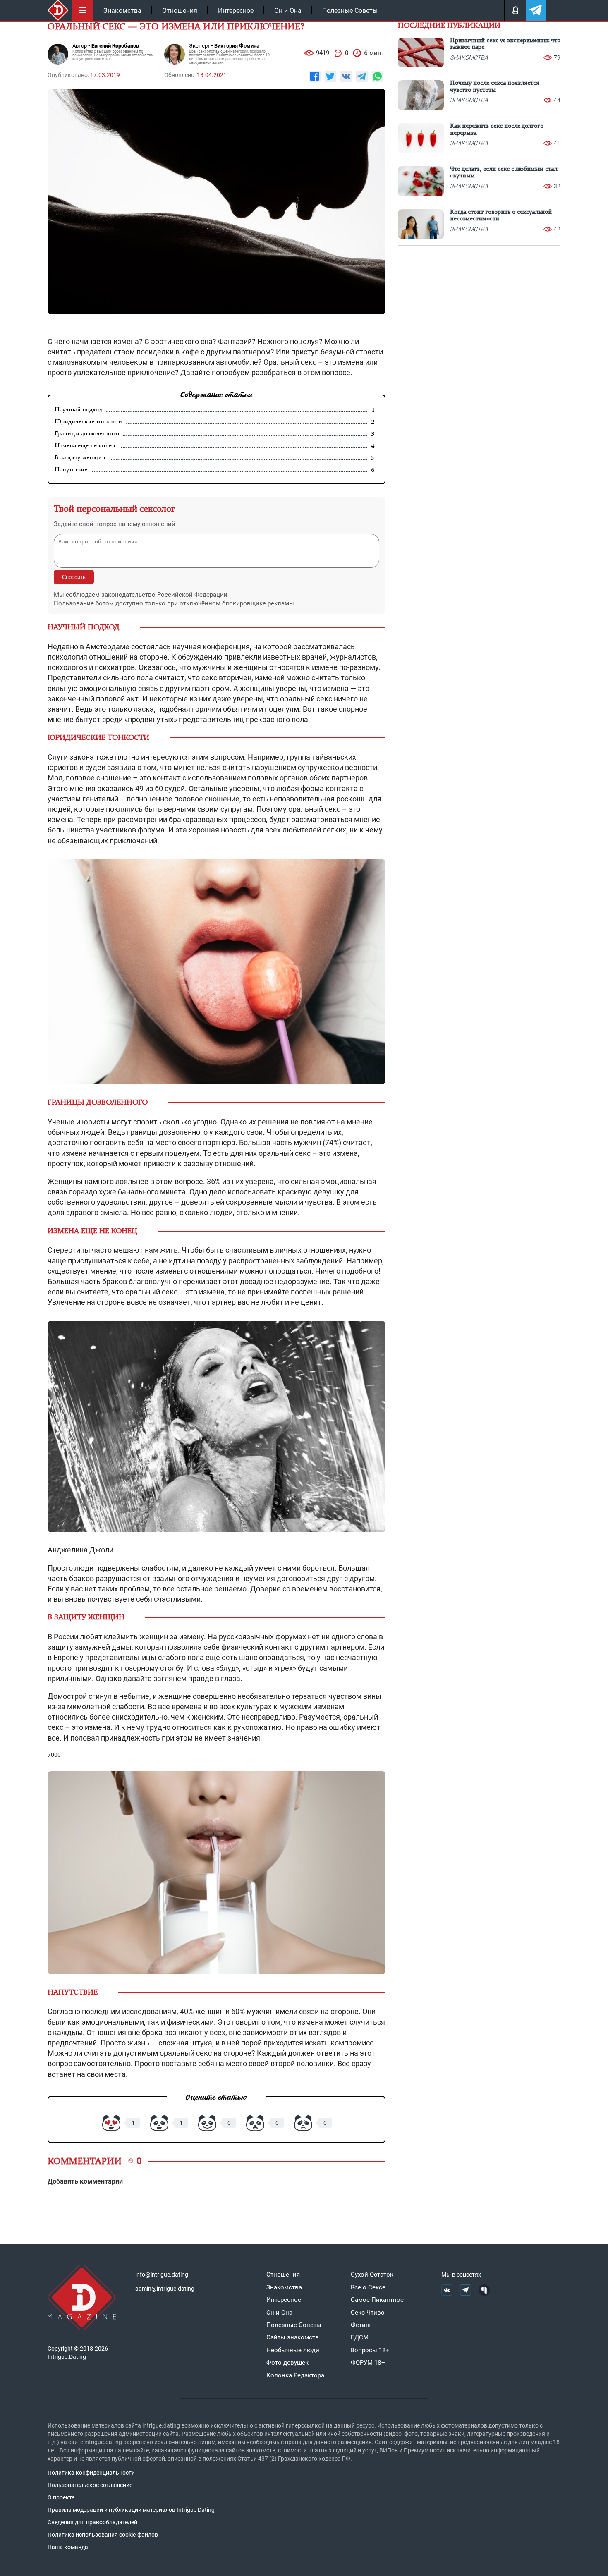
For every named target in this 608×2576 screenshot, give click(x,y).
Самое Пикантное (377, 2300)
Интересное (236, 11)
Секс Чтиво (368, 2313)
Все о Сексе (368, 2287)
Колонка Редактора (295, 2375)
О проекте (61, 2497)
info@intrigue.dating (162, 2275)
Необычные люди (293, 2350)
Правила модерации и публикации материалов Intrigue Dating (131, 2510)
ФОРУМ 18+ (368, 2363)
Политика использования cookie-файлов (103, 2535)
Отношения (180, 11)
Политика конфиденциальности (91, 2473)
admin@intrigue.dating (165, 2289)
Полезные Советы (350, 11)
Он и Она (288, 11)
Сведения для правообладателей (92, 2522)
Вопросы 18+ (370, 2350)
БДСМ (360, 2337)
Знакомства (122, 11)
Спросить (74, 577)
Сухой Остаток (372, 2275)
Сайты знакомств (293, 2337)
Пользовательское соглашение (90, 2485)
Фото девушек (287, 2363)
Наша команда (68, 2547)
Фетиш (361, 2325)
